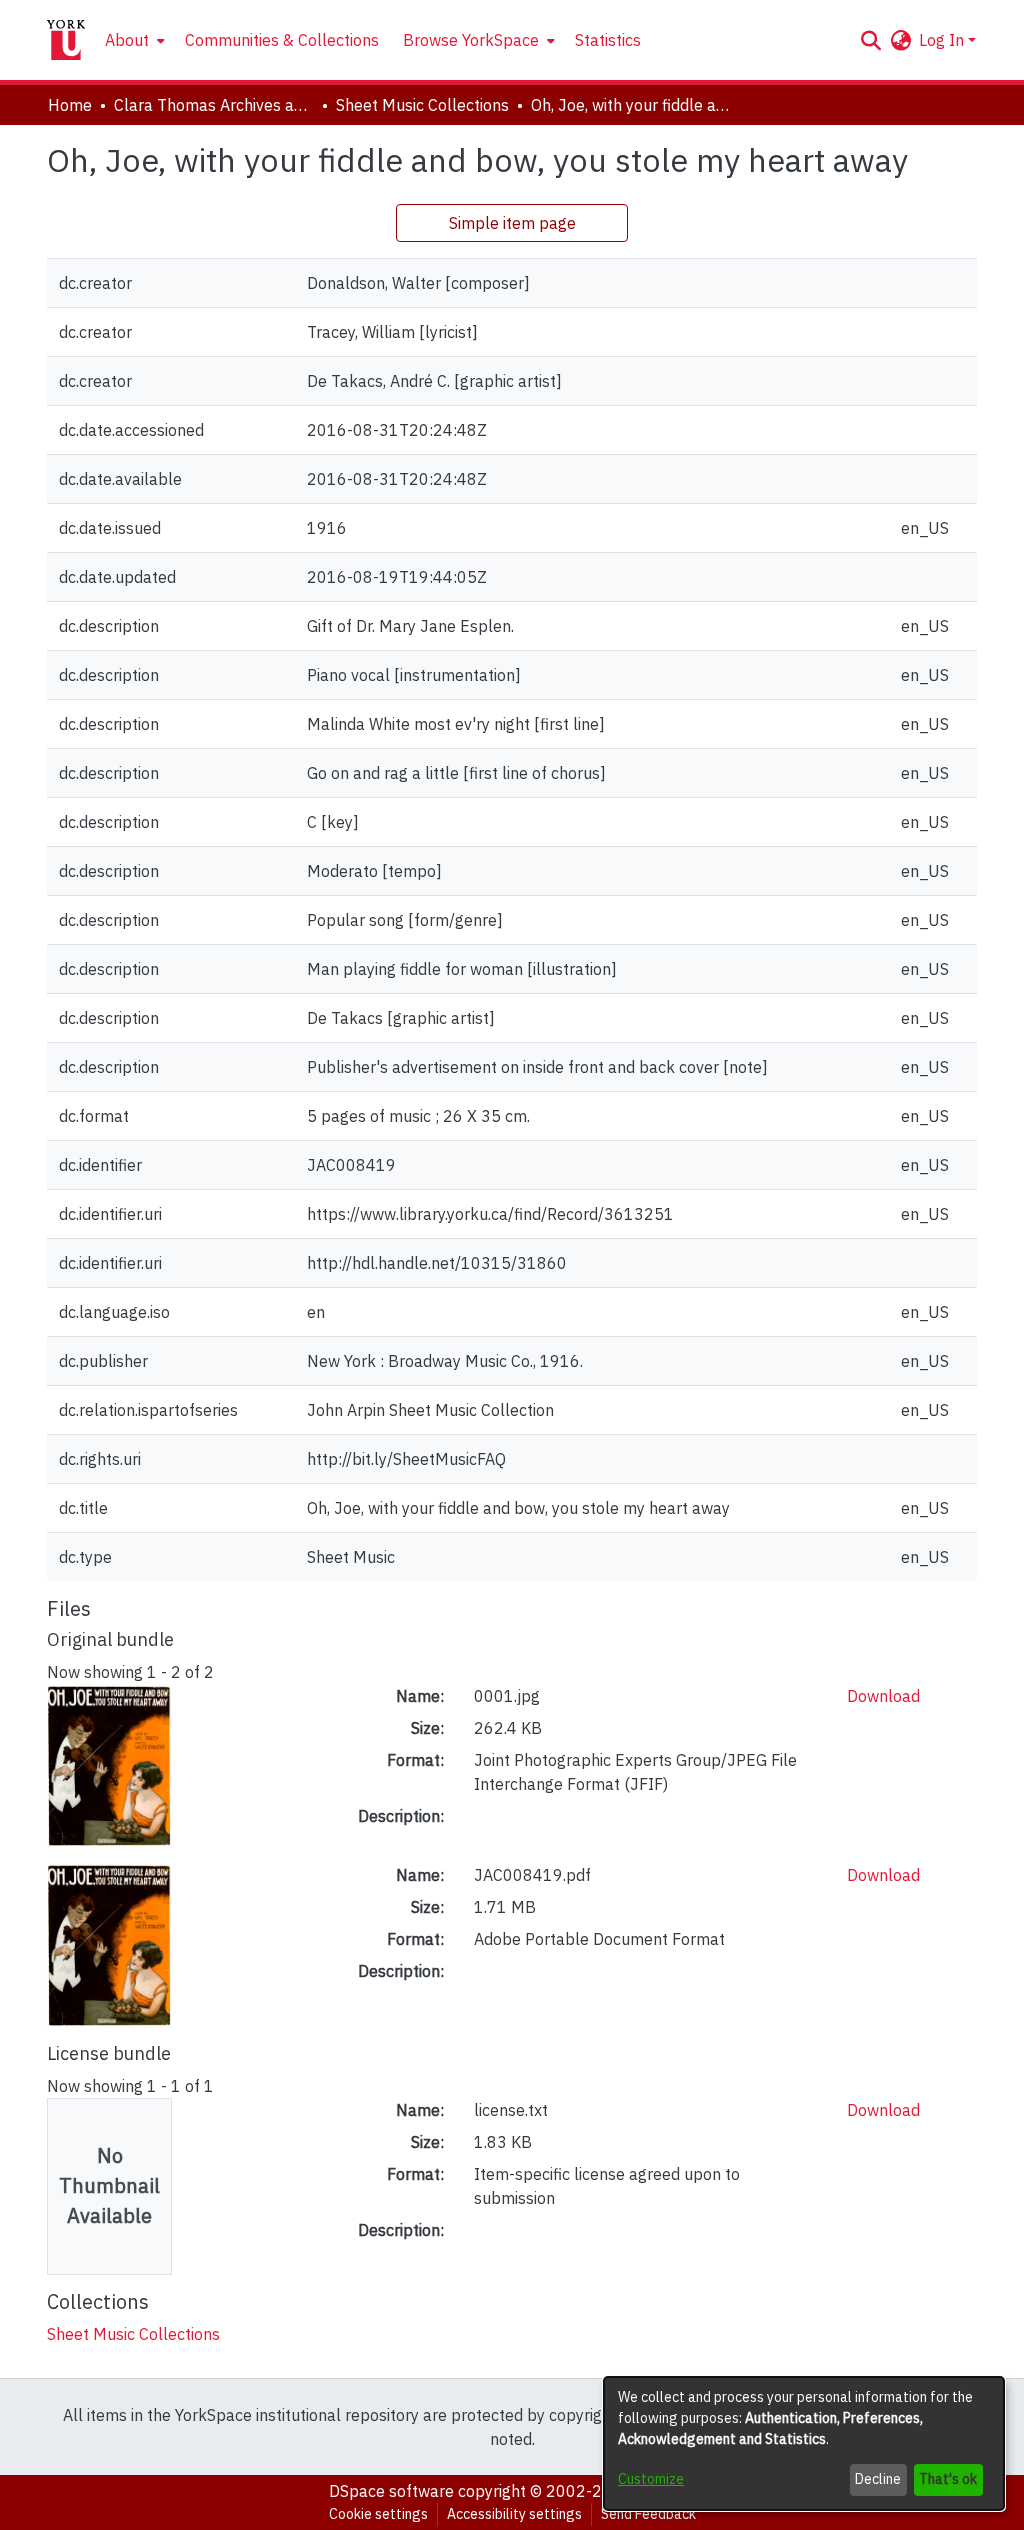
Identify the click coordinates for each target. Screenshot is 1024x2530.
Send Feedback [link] (648, 2514)
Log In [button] (943, 40)
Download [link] (883, 1696)
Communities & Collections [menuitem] (282, 40)
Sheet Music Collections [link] (422, 105)
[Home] (66, 40)
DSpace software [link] (391, 2491)
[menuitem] (133, 40)
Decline (878, 2479)
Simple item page (512, 223)
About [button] (127, 40)
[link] (133, 2334)
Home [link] (70, 105)
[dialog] (804, 2443)
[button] (870, 40)
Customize (651, 2479)
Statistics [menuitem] (608, 40)
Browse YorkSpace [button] (471, 40)
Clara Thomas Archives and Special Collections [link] (214, 105)
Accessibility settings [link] (514, 2514)
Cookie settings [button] (378, 2514)
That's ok (948, 2479)
